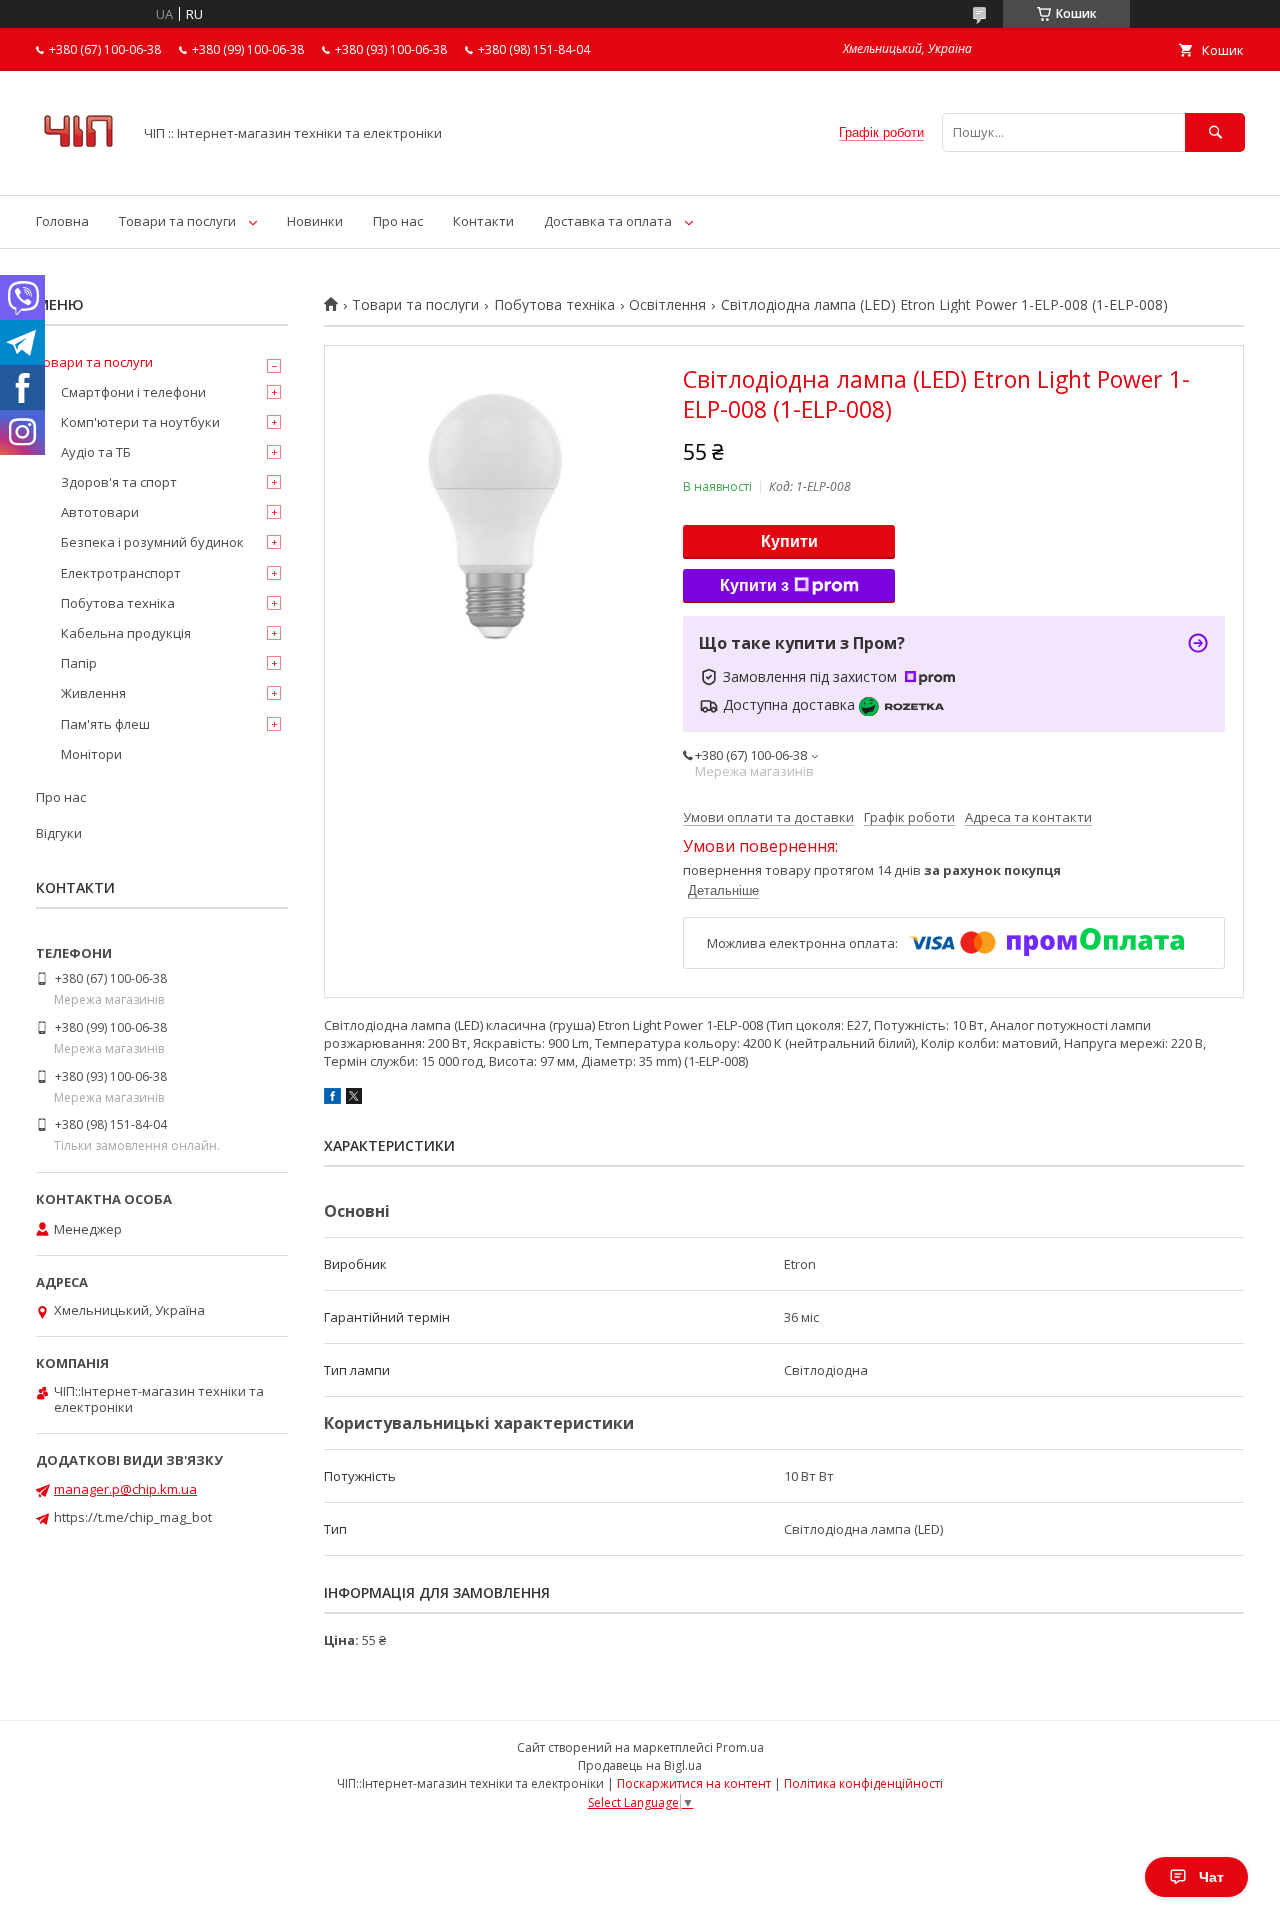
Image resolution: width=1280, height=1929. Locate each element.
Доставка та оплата (608, 221)
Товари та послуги (177, 221)
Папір (79, 663)
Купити (789, 541)
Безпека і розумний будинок (152, 542)
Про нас (398, 221)
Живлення (93, 693)
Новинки (315, 221)
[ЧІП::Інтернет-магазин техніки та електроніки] (78, 169)
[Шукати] (1215, 132)
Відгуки (59, 833)
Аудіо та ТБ (96, 452)
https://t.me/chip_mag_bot (133, 1517)
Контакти (483, 221)
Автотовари (100, 512)
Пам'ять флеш (105, 724)
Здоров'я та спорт (119, 482)
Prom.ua (740, 1747)
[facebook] (332, 1099)
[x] (354, 1099)
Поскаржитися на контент (694, 1783)
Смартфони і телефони (133, 392)
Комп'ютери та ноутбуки (140, 422)
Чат (1211, 1877)
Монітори (91, 754)
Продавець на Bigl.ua (640, 1765)
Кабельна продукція (126, 633)
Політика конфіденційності (863, 1783)
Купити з (754, 585)
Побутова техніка (554, 305)
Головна (62, 221)
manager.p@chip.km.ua (125, 1489)
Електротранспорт (121, 573)
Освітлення (667, 305)
